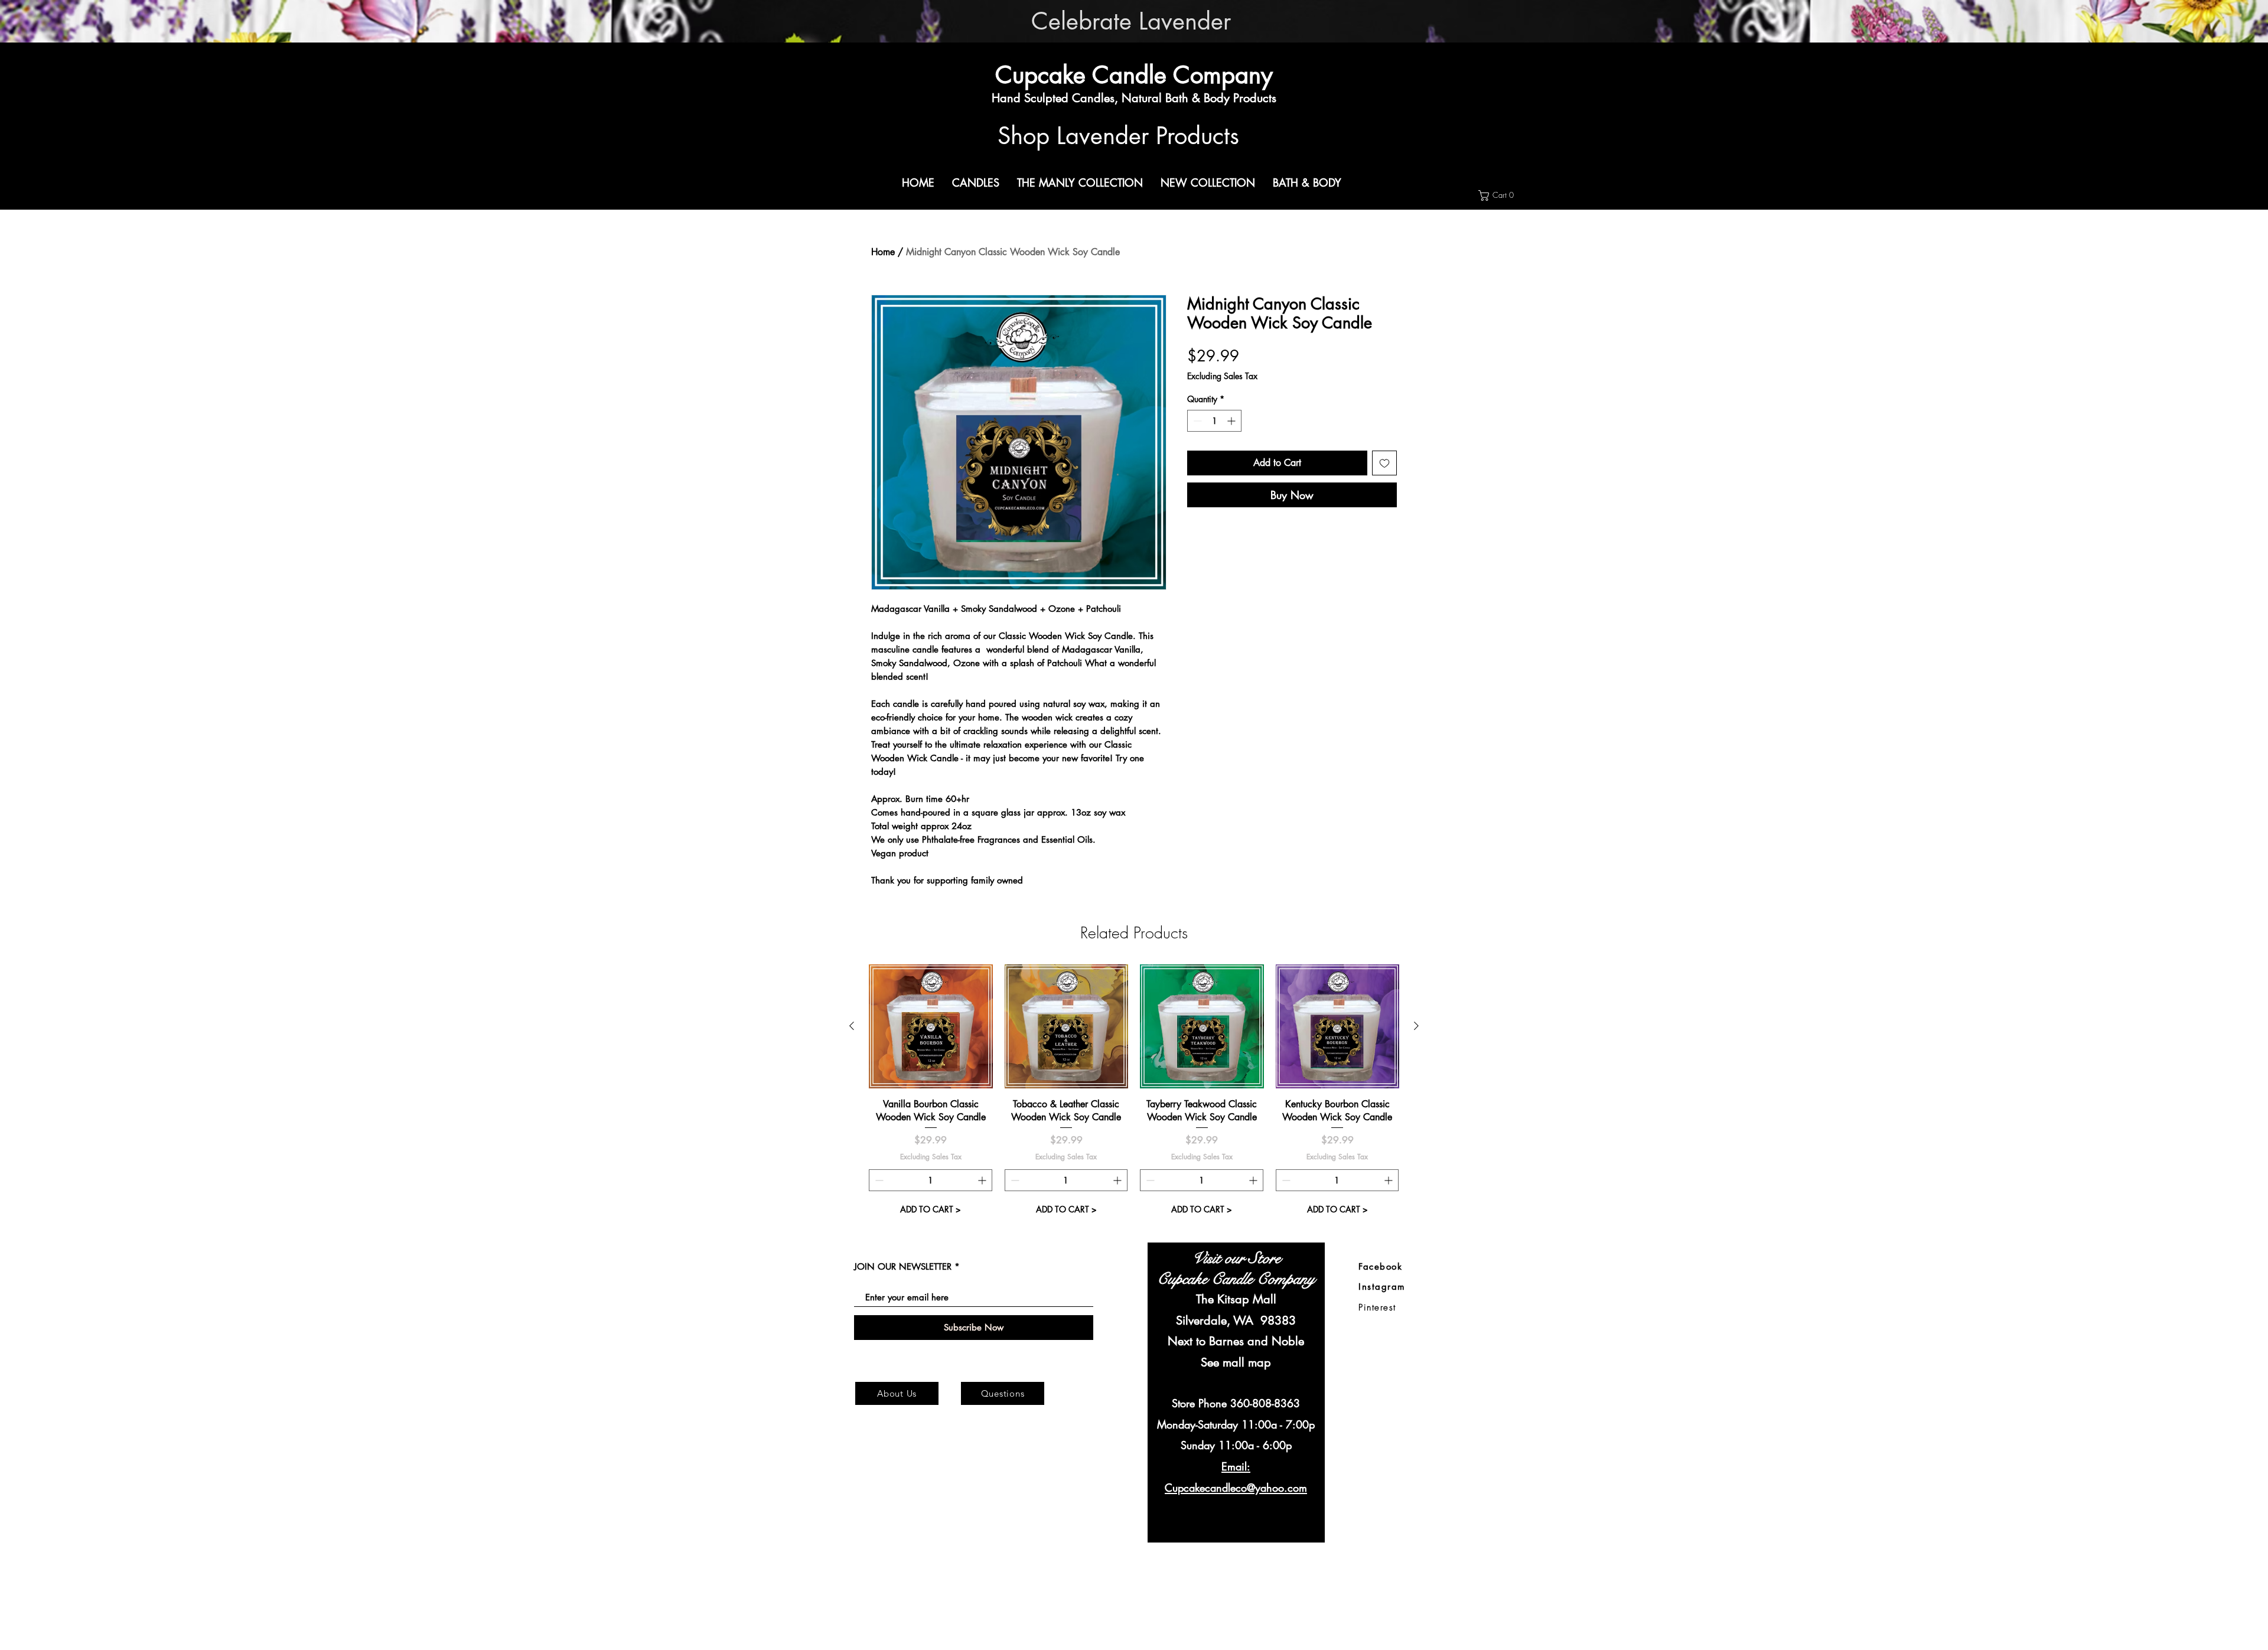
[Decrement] (1196, 421)
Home (883, 252)
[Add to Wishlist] (1384, 463)
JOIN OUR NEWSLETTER (903, 1266)
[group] (1134, 1092)
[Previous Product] (852, 1026)
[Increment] (1232, 421)
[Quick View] (931, 1026)
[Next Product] (1416, 1026)
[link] (1504, 195)
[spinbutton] (1214, 421)
